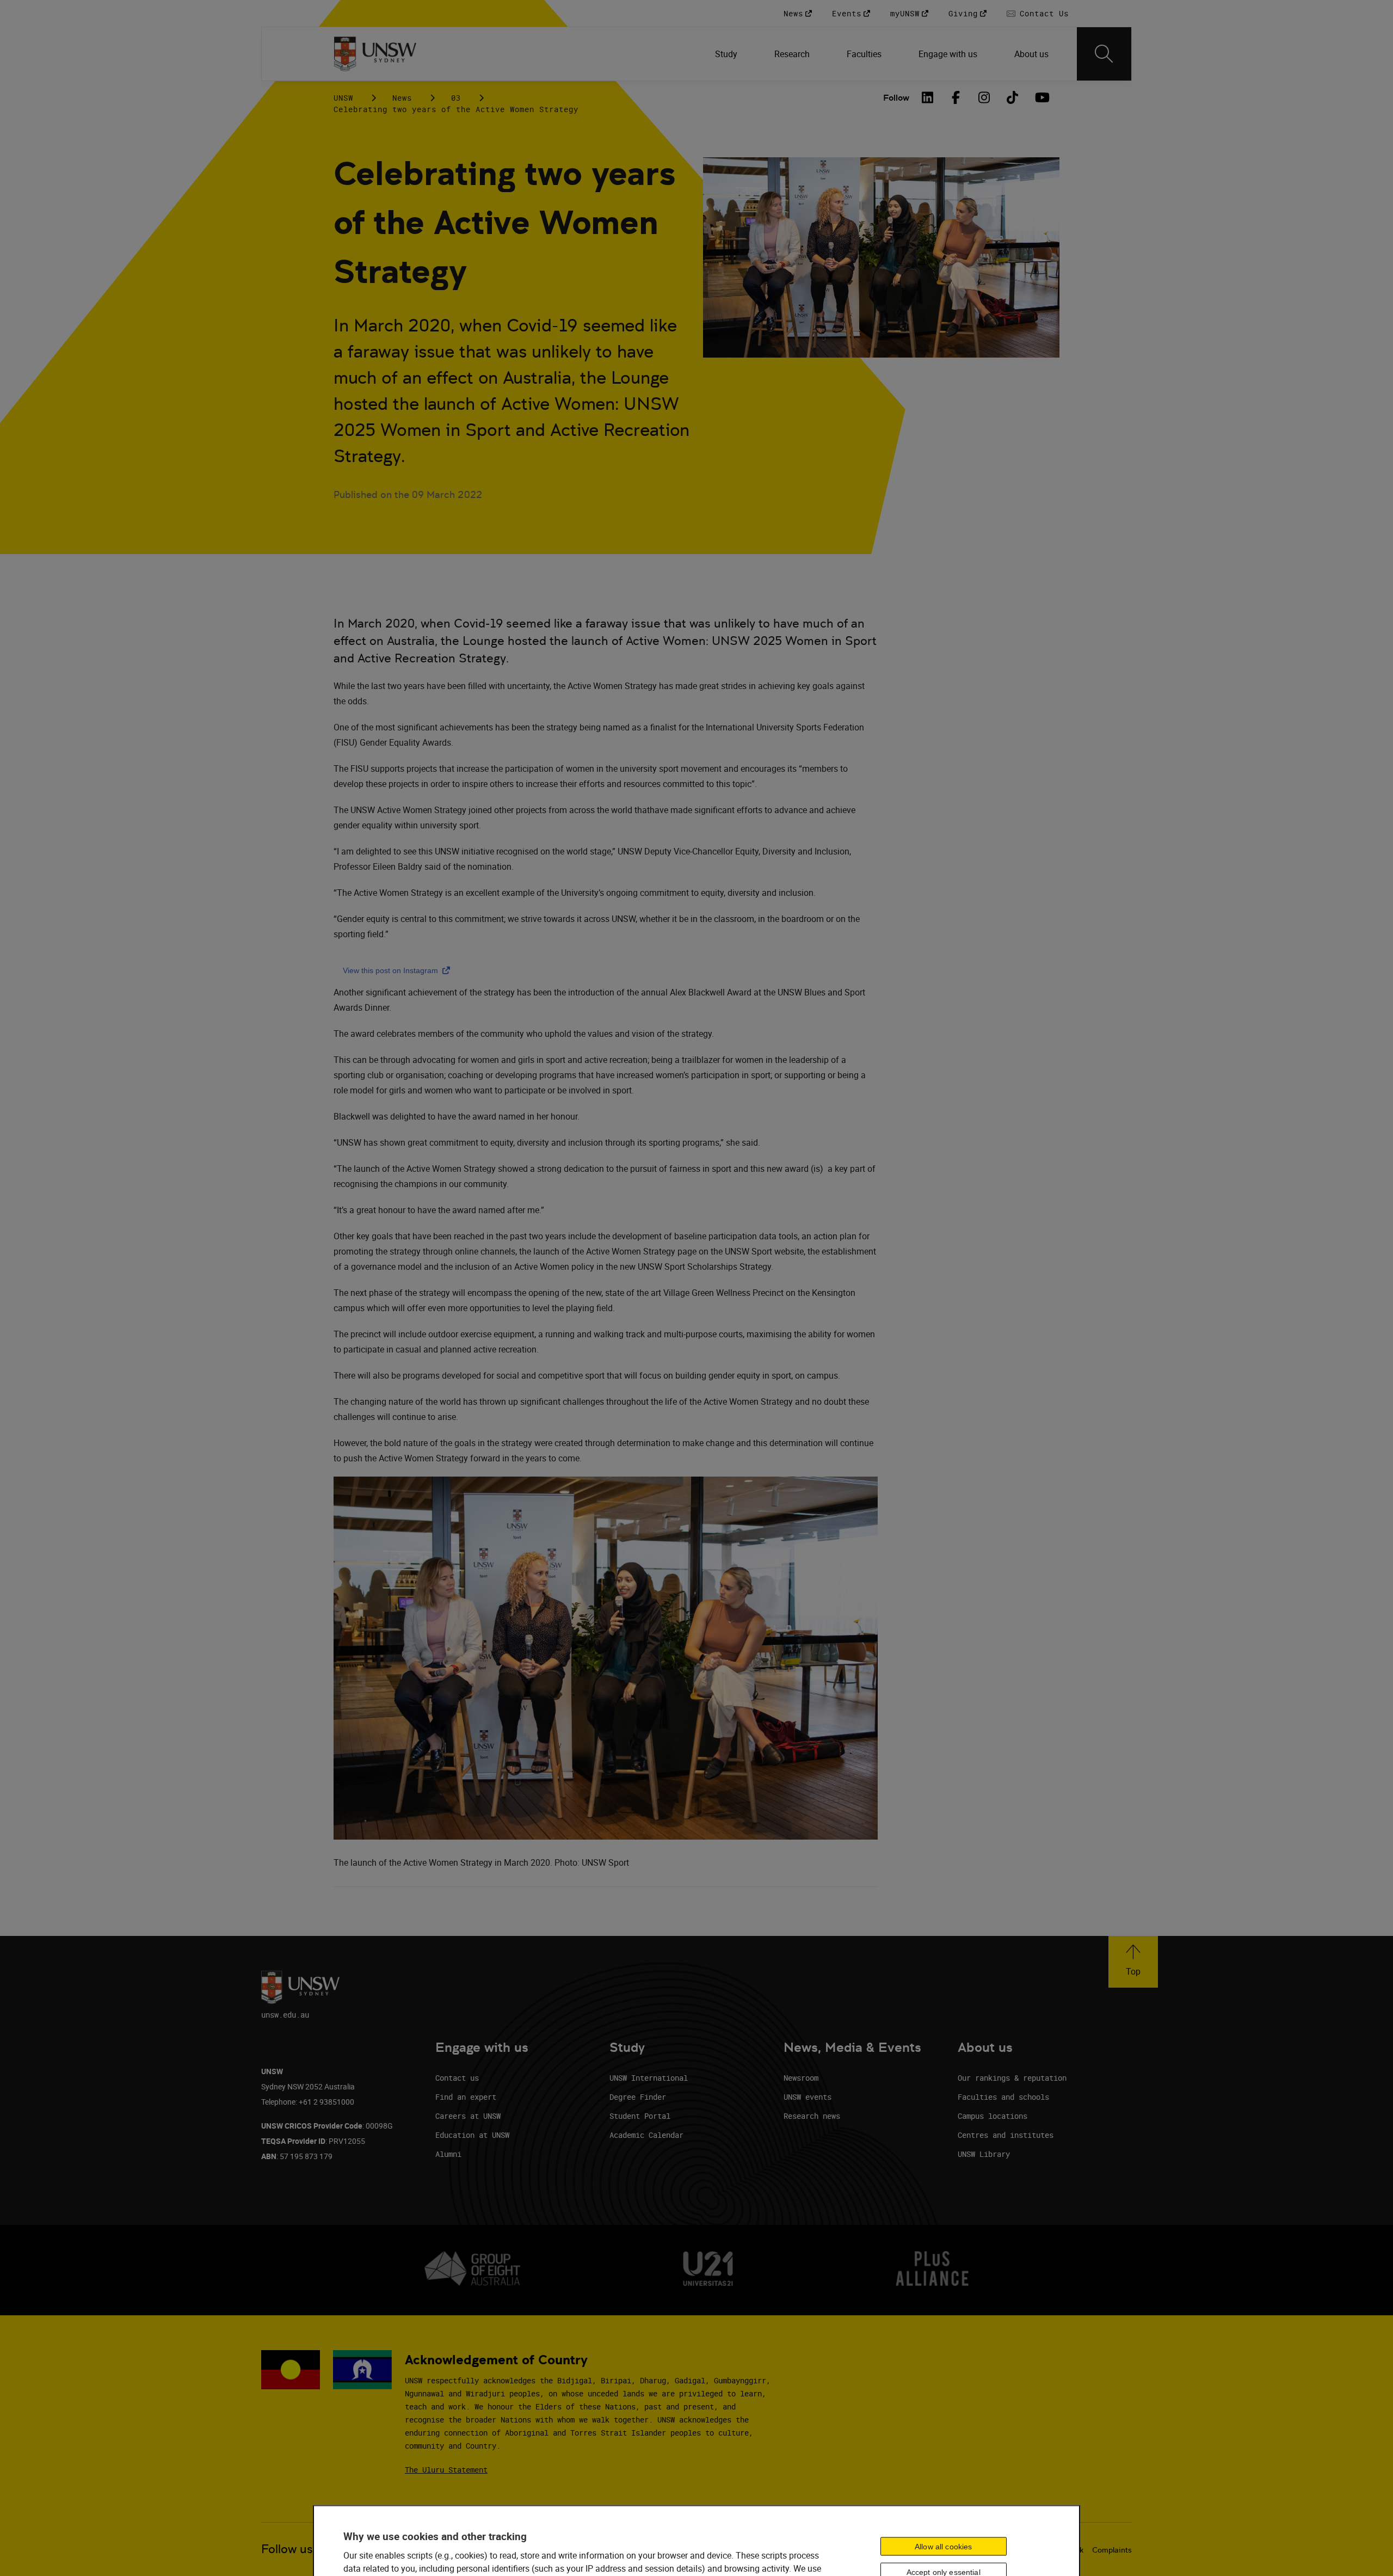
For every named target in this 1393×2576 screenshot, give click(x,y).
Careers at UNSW (468, 2116)
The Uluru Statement (446, 2470)
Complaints (1112, 2550)
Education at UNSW (472, 2135)
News (402, 98)
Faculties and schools (1003, 2097)
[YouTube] (1041, 97)
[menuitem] (727, 54)
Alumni (448, 2154)
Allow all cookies (943, 2546)
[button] (1133, 1962)
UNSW (343, 98)
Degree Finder (638, 2097)
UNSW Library (984, 2154)
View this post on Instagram (399, 970)
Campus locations (993, 2116)
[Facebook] (956, 97)
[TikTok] (1013, 97)
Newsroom (801, 2078)
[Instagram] (984, 97)
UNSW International (649, 2078)
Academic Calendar (646, 2135)
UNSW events (808, 2097)
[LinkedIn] (928, 97)
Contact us (457, 2078)
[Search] (1104, 54)
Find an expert (466, 2097)
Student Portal (640, 2116)
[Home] (375, 54)
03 (456, 98)
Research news (812, 2116)
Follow (896, 98)
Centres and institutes (1006, 2135)
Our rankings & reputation (1012, 2078)
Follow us (287, 2549)
